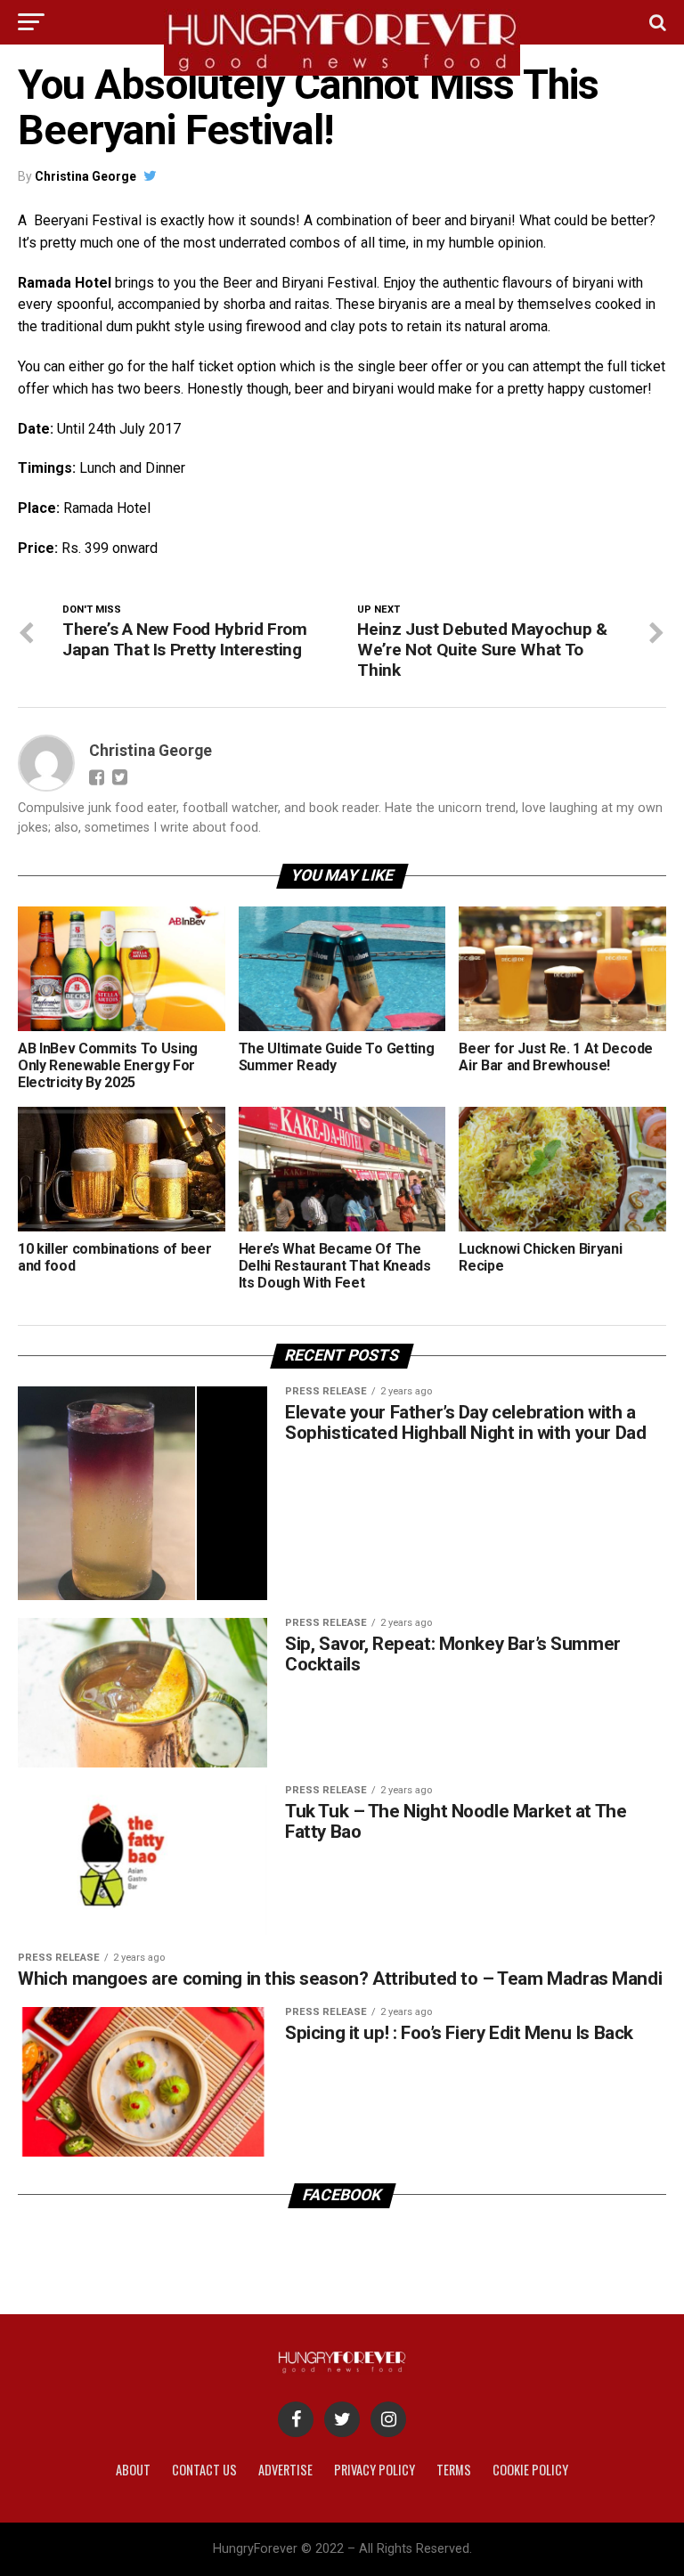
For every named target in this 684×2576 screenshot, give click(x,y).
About (133, 2470)
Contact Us (204, 2470)
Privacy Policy (375, 2470)
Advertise (285, 2470)
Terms (454, 2470)
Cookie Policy (530, 2470)
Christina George (85, 176)
